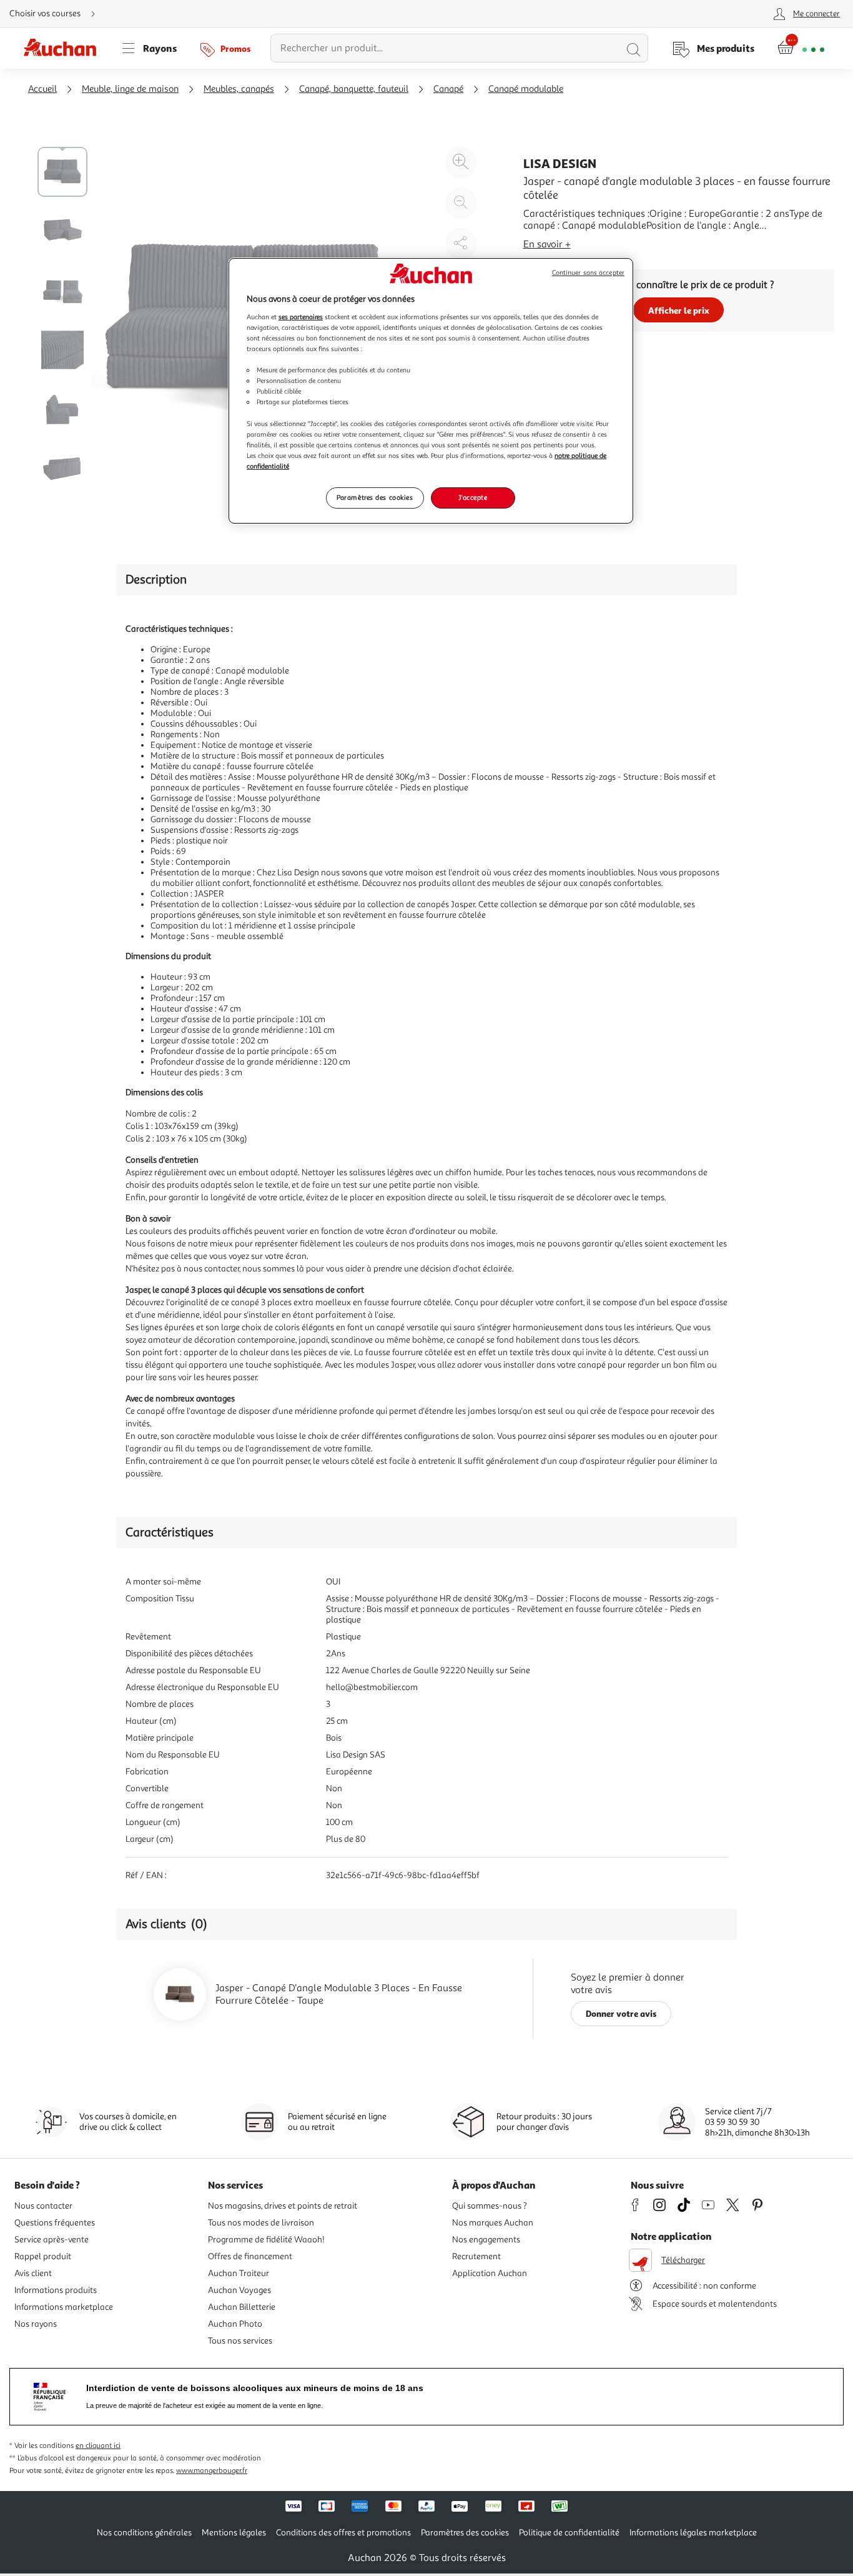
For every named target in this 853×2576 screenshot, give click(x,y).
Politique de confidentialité (569, 2533)
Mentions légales (234, 2533)
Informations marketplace (64, 2307)
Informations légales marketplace (693, 2533)
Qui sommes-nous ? (490, 2206)
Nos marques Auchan (493, 2223)
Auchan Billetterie (242, 2307)
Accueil (42, 89)
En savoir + (547, 244)
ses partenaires (301, 317)
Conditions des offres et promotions (343, 2533)
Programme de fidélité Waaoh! (266, 2240)
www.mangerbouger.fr (212, 2471)
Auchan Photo (235, 2324)
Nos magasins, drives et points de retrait (283, 2206)
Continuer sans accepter (588, 273)
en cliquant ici (98, 2446)
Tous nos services (240, 2341)
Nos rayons (36, 2324)
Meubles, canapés (239, 89)
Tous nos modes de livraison (261, 2223)
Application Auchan (490, 2273)
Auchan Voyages (239, 2290)
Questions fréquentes (55, 2223)
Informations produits (56, 2290)
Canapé (448, 89)
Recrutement (476, 2256)
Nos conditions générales (144, 2533)
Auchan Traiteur (239, 2273)
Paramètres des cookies (375, 497)
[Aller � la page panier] (801, 48)
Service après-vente (52, 2240)
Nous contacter (43, 2206)
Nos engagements (486, 2240)
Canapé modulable (526, 89)
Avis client (33, 2273)
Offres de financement (250, 2256)
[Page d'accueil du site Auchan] (64, 48)
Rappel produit (43, 2256)
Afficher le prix (679, 310)
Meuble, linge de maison (130, 89)
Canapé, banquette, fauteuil (354, 89)
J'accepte (473, 497)
